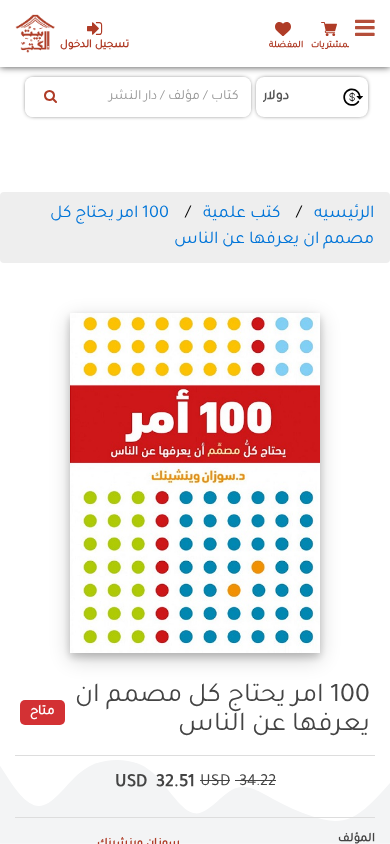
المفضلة (286, 45)
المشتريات (332, 45)
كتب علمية (241, 214)
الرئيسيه (344, 214)
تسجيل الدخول (94, 45)
